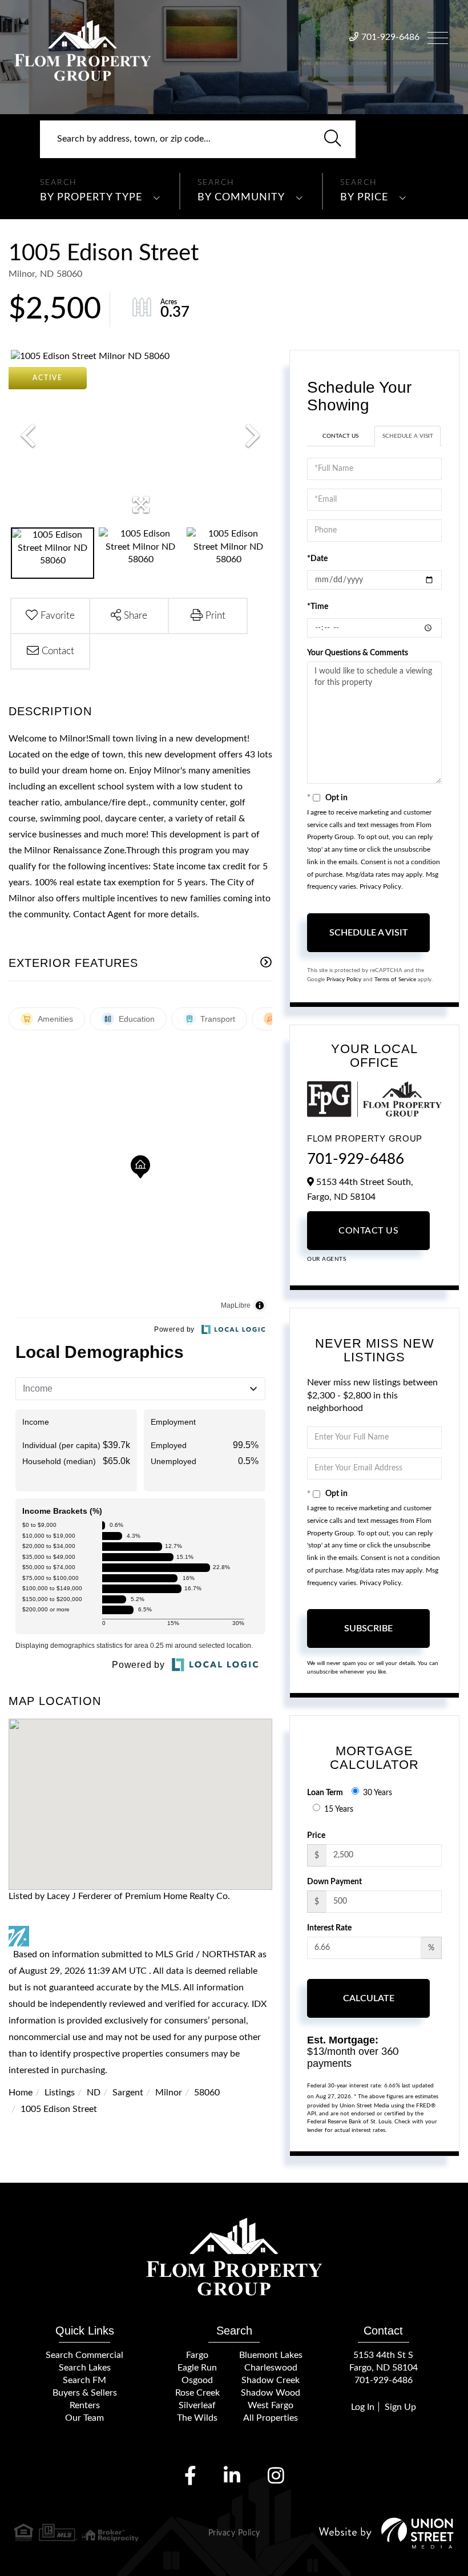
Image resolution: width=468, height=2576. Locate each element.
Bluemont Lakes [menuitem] (271, 2355)
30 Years (378, 1793)
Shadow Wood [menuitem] (271, 2393)
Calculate (369, 1998)
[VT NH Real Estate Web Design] (386, 2533)
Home (21, 2093)
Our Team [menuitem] (84, 2418)
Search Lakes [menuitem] (85, 2368)
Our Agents (326, 1259)
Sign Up (400, 2407)
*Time (318, 607)
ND (94, 2093)
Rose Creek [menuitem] (197, 2393)
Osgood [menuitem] (197, 2380)
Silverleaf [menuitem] (197, 2405)
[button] (333, 139)
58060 (207, 2093)
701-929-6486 (390, 37)
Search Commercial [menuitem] (84, 2355)
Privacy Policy (380, 886)
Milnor (169, 2093)
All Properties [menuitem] (271, 2418)
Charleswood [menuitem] (271, 2368)
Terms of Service (395, 979)
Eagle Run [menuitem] (197, 2368)
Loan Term (325, 1793)
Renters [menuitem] (85, 2405)
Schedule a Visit (408, 436)
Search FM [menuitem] (84, 2380)
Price (316, 1836)
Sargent (128, 2093)
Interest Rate (329, 1928)
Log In (363, 2407)
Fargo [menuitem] (197, 2355)
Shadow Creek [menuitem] (271, 2380)
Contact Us (340, 436)
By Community (241, 197)
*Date (317, 559)
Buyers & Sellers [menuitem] (85, 2393)
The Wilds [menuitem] (197, 2418)
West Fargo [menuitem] (271, 2405)
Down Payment (334, 1882)
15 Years (339, 1809)
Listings (60, 2093)
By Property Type (91, 197)
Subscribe (368, 1628)
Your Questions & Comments (358, 653)
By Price (364, 197)
